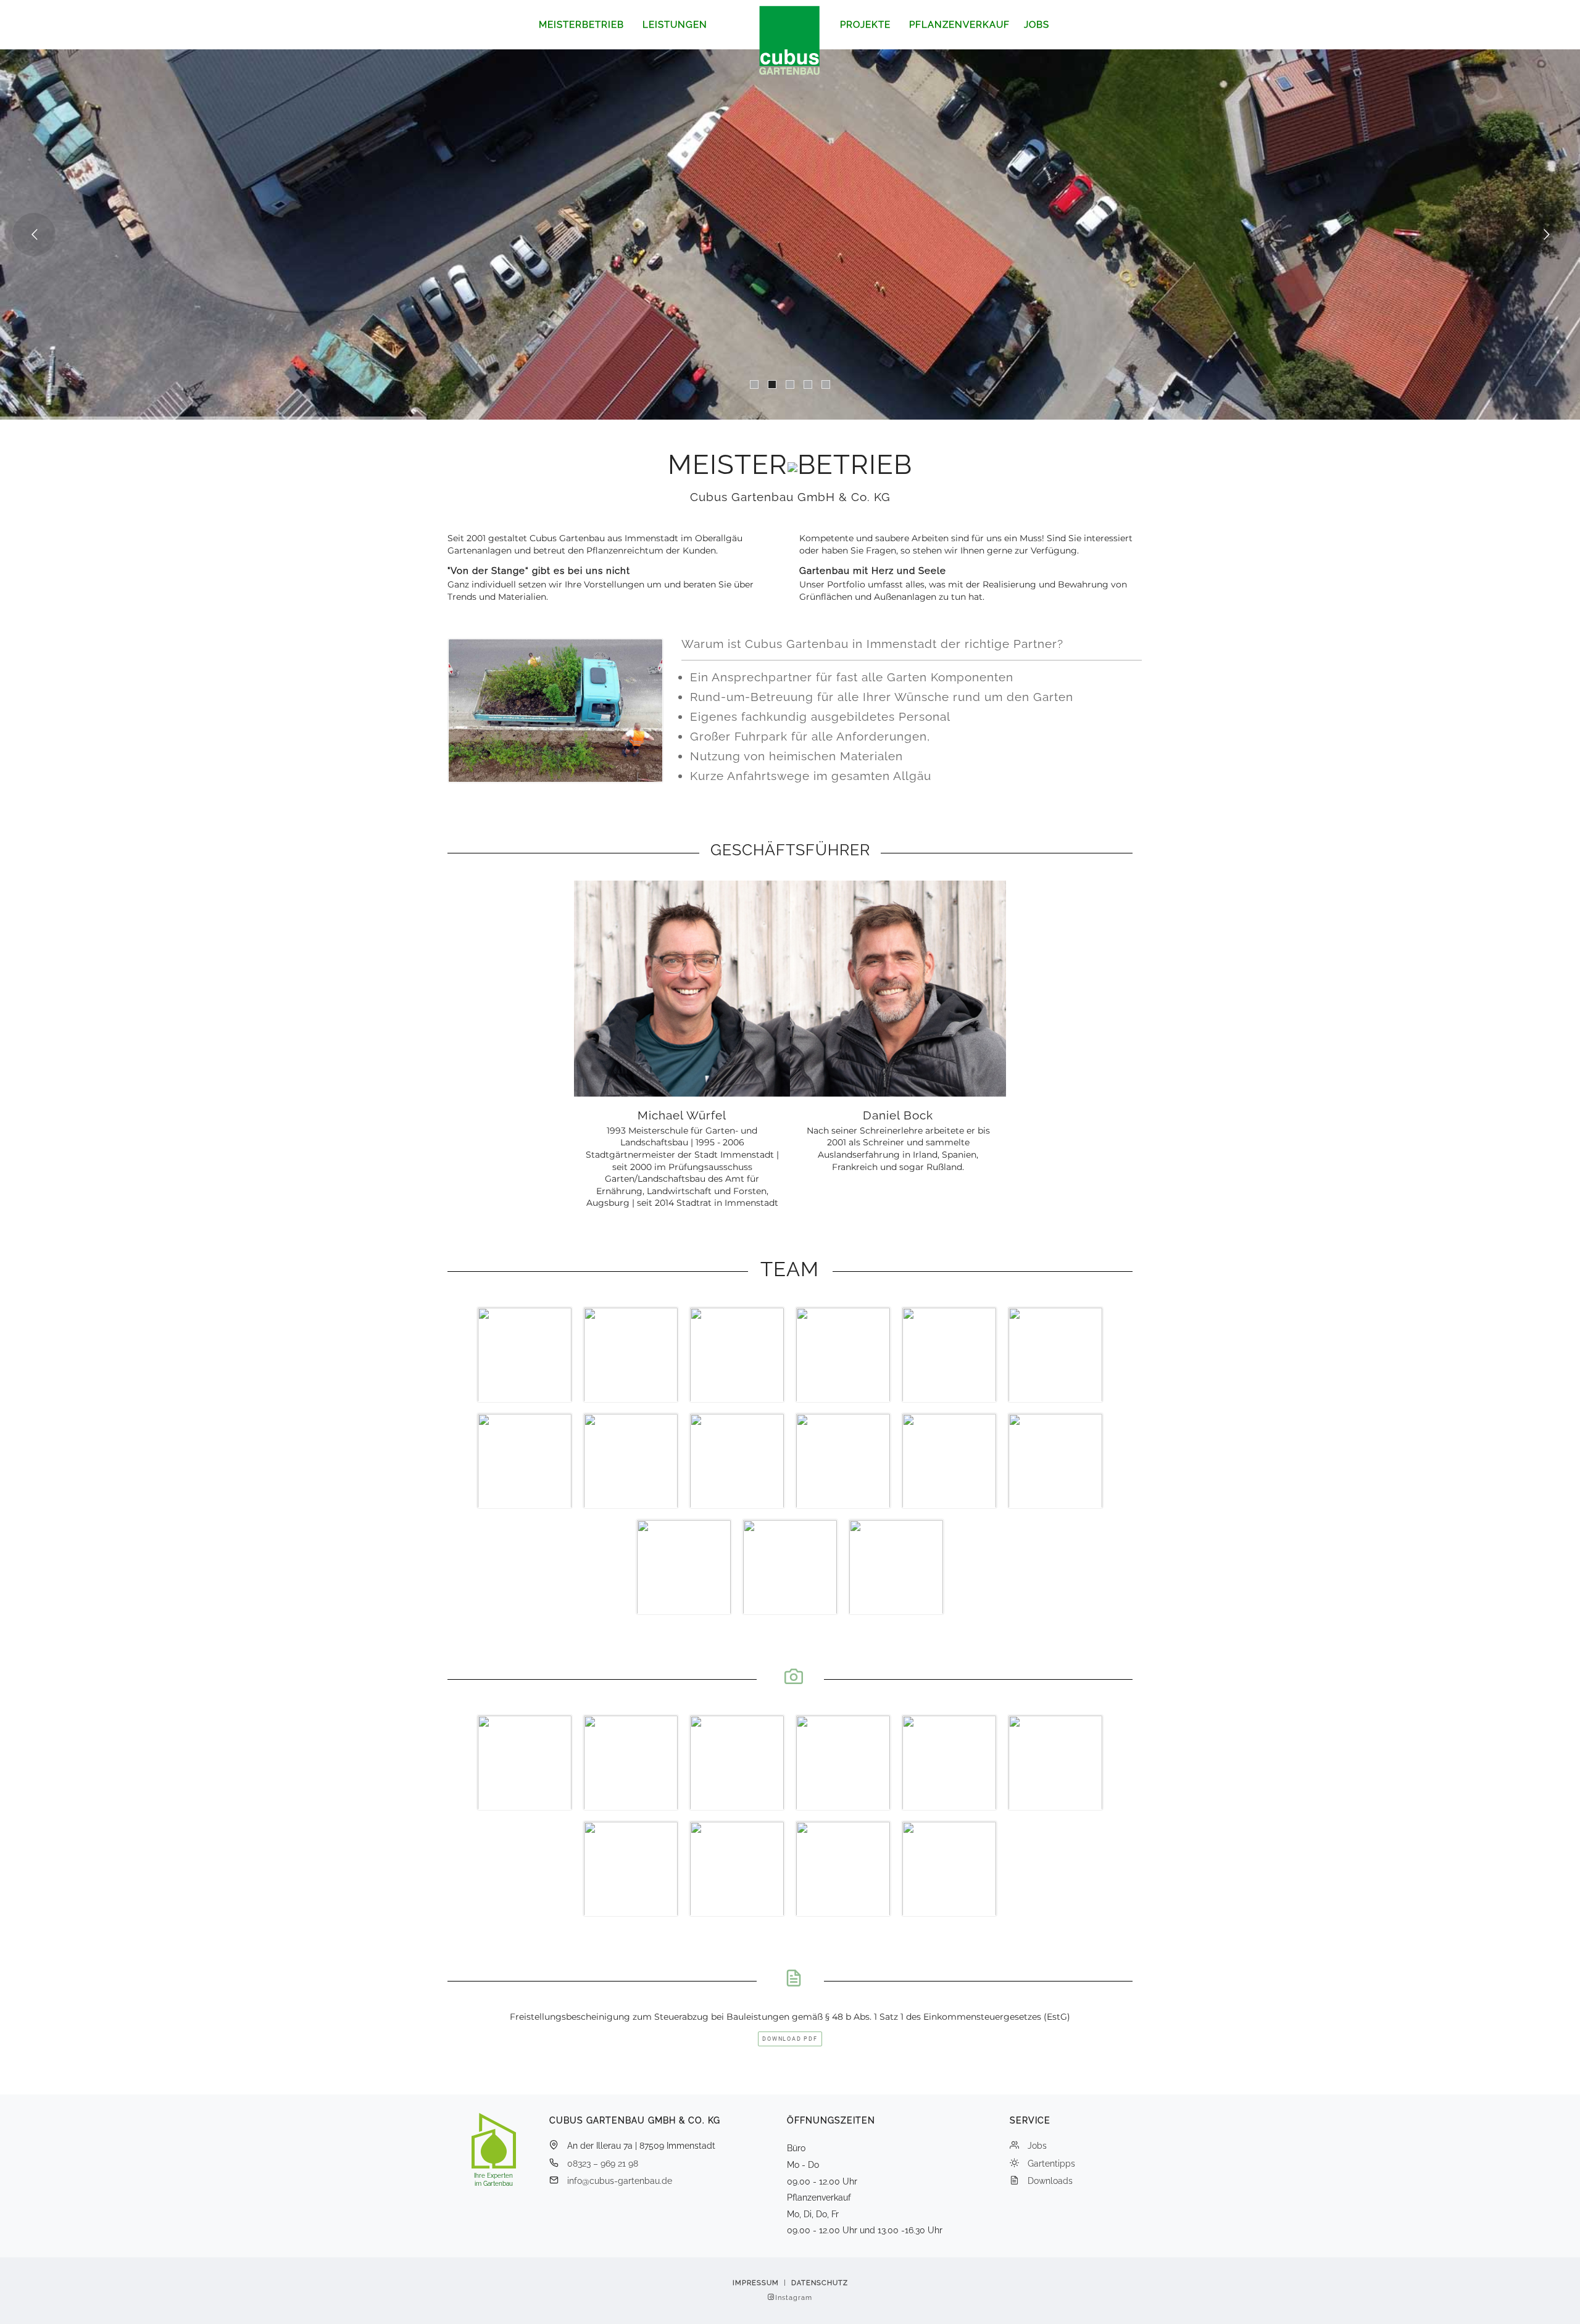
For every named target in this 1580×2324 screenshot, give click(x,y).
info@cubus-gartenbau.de (620, 2181)
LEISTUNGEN (675, 25)
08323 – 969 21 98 (603, 2164)
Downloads (1050, 2181)
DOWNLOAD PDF (790, 2039)
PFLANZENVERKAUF (959, 25)
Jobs (1037, 2146)
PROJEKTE (865, 25)
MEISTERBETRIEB (581, 25)
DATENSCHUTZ (820, 2283)
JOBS (1037, 25)
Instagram (794, 2298)
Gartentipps (1051, 2164)
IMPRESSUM (756, 2283)
